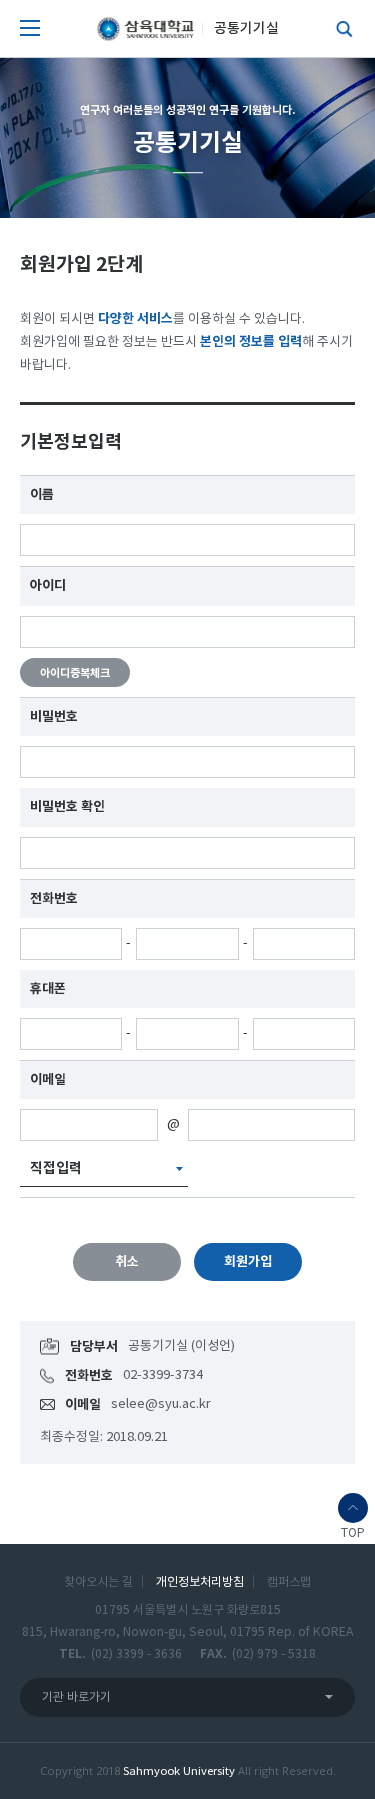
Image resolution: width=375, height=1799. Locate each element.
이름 (42, 495)
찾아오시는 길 (98, 1582)
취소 (127, 1262)
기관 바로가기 (76, 1697)
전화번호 (54, 899)
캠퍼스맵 (289, 1582)
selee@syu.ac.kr (161, 1404)
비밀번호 (54, 717)
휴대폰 (48, 989)
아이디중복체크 (75, 673)
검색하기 (340, 29)
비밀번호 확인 (67, 807)
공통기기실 (246, 28)
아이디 (48, 586)
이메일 (48, 1080)
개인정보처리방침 (200, 1582)
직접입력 (56, 1168)
